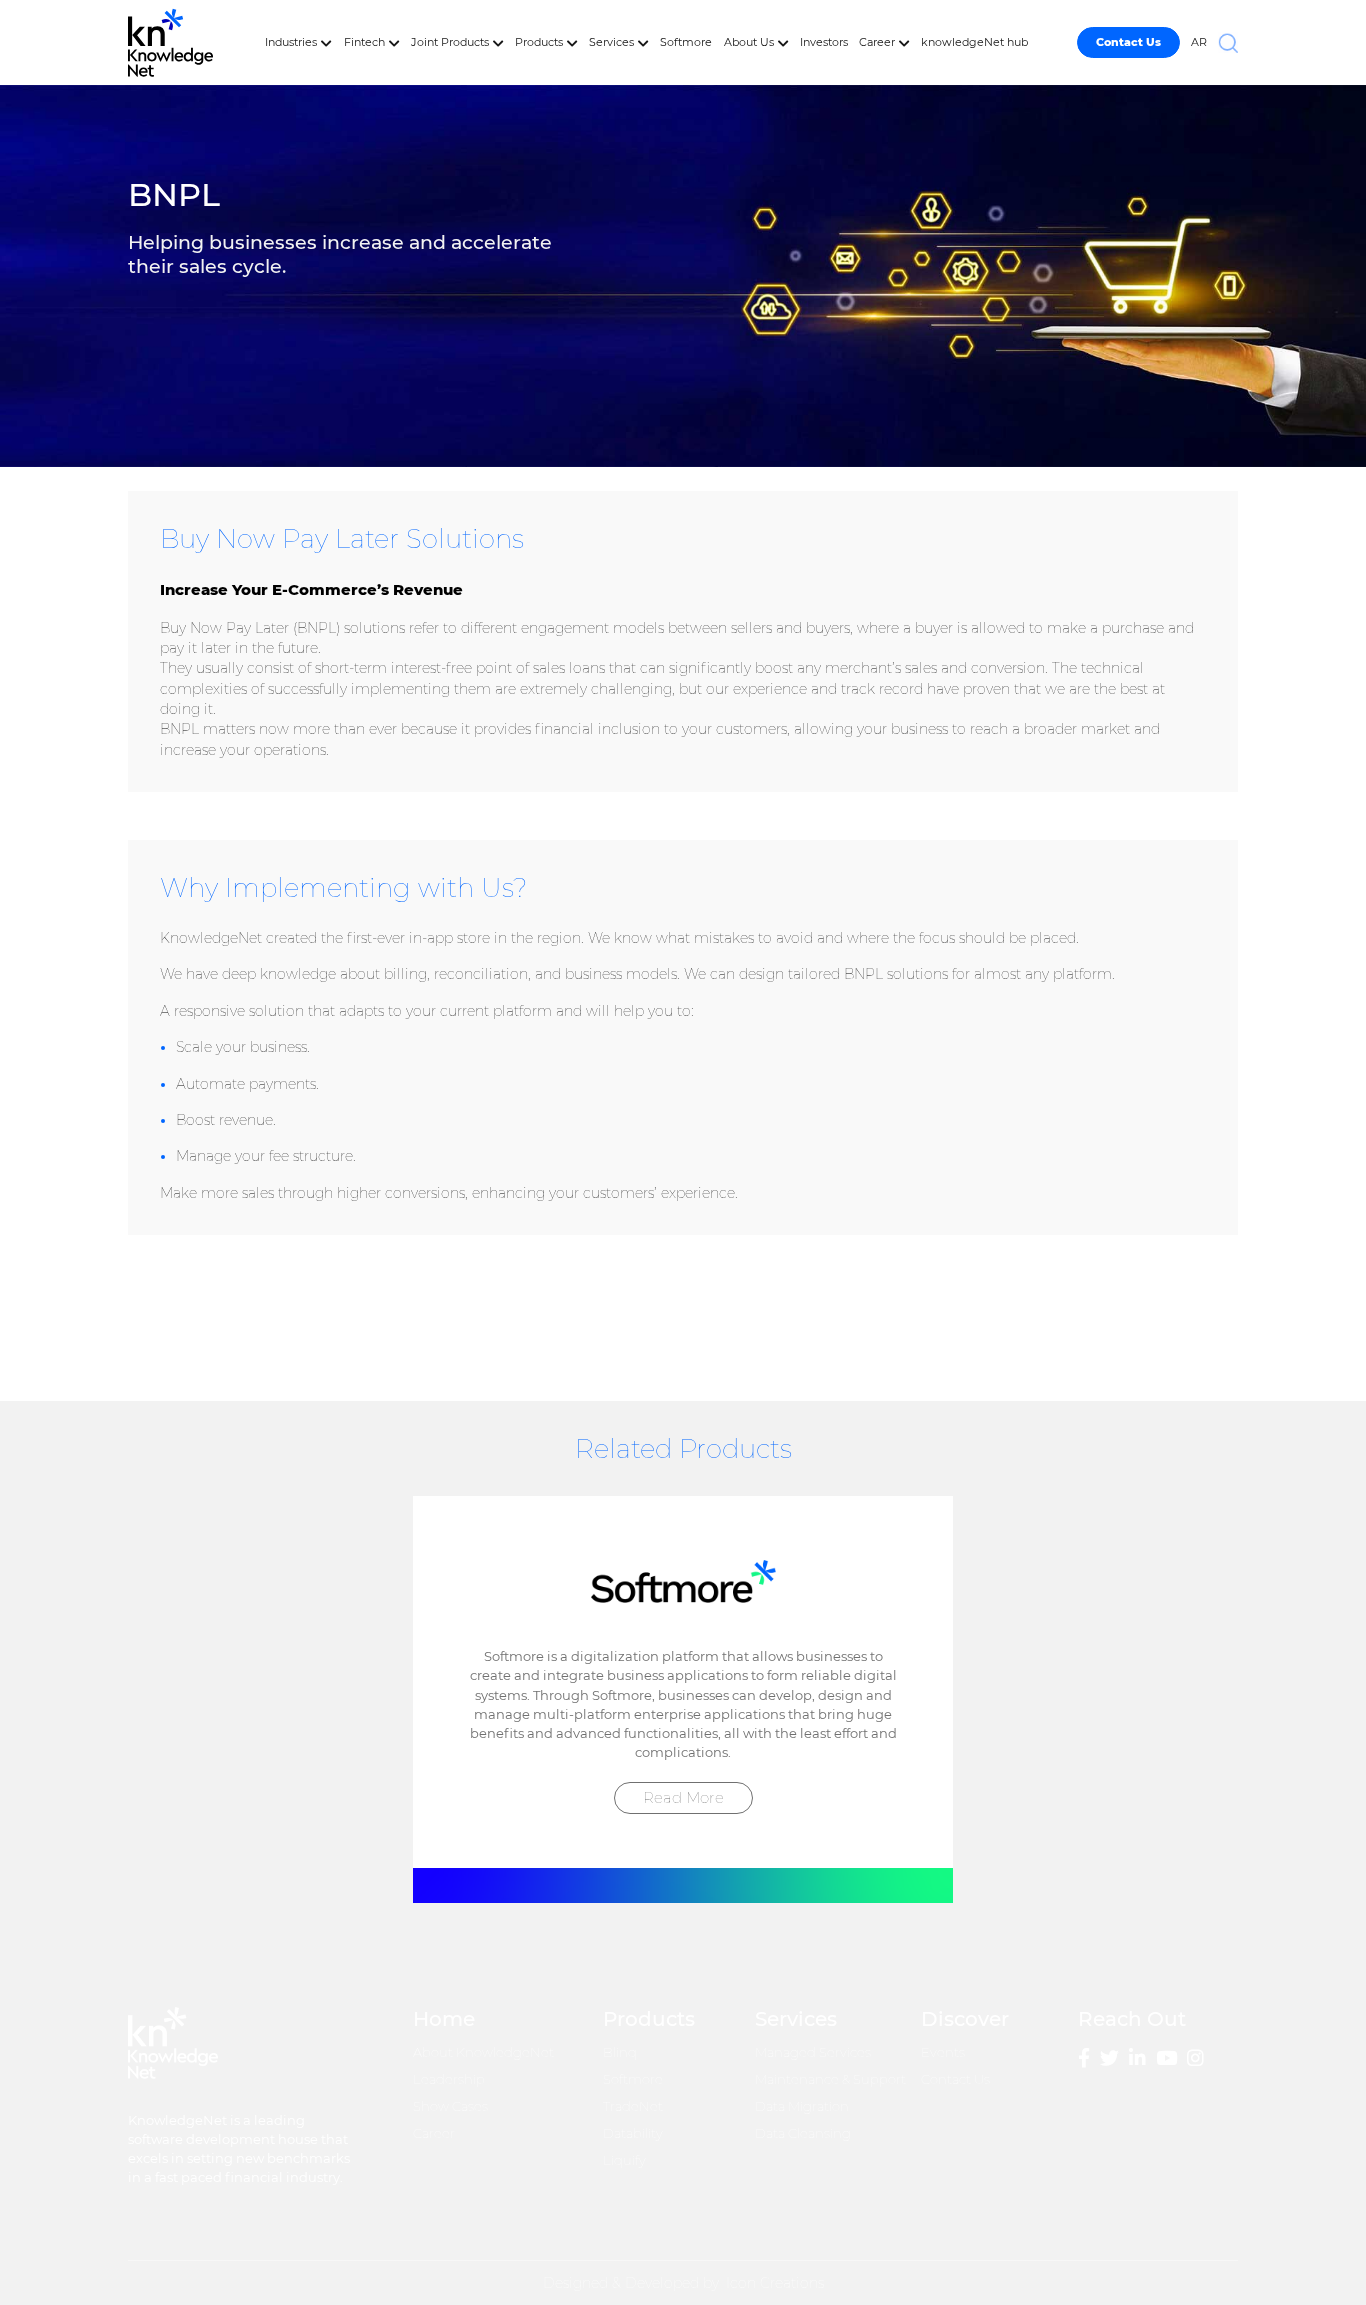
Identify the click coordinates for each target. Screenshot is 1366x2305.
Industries (291, 42)
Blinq (620, 2052)
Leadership (449, 2079)
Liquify (624, 2160)
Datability (633, 2133)
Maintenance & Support (830, 2079)
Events (943, 2052)
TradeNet (633, 2106)
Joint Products (450, 42)
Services (611, 42)
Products (539, 42)
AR (1199, 42)
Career (877, 42)
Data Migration (802, 2106)
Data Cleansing (803, 2133)
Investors (824, 42)
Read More (683, 1797)
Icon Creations (775, 2283)
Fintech (364, 42)
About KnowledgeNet (483, 2052)
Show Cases (450, 2106)
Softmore (686, 42)
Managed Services (813, 2052)
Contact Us (955, 2079)
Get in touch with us (1102, 1316)
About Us (749, 42)
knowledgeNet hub (974, 42)
